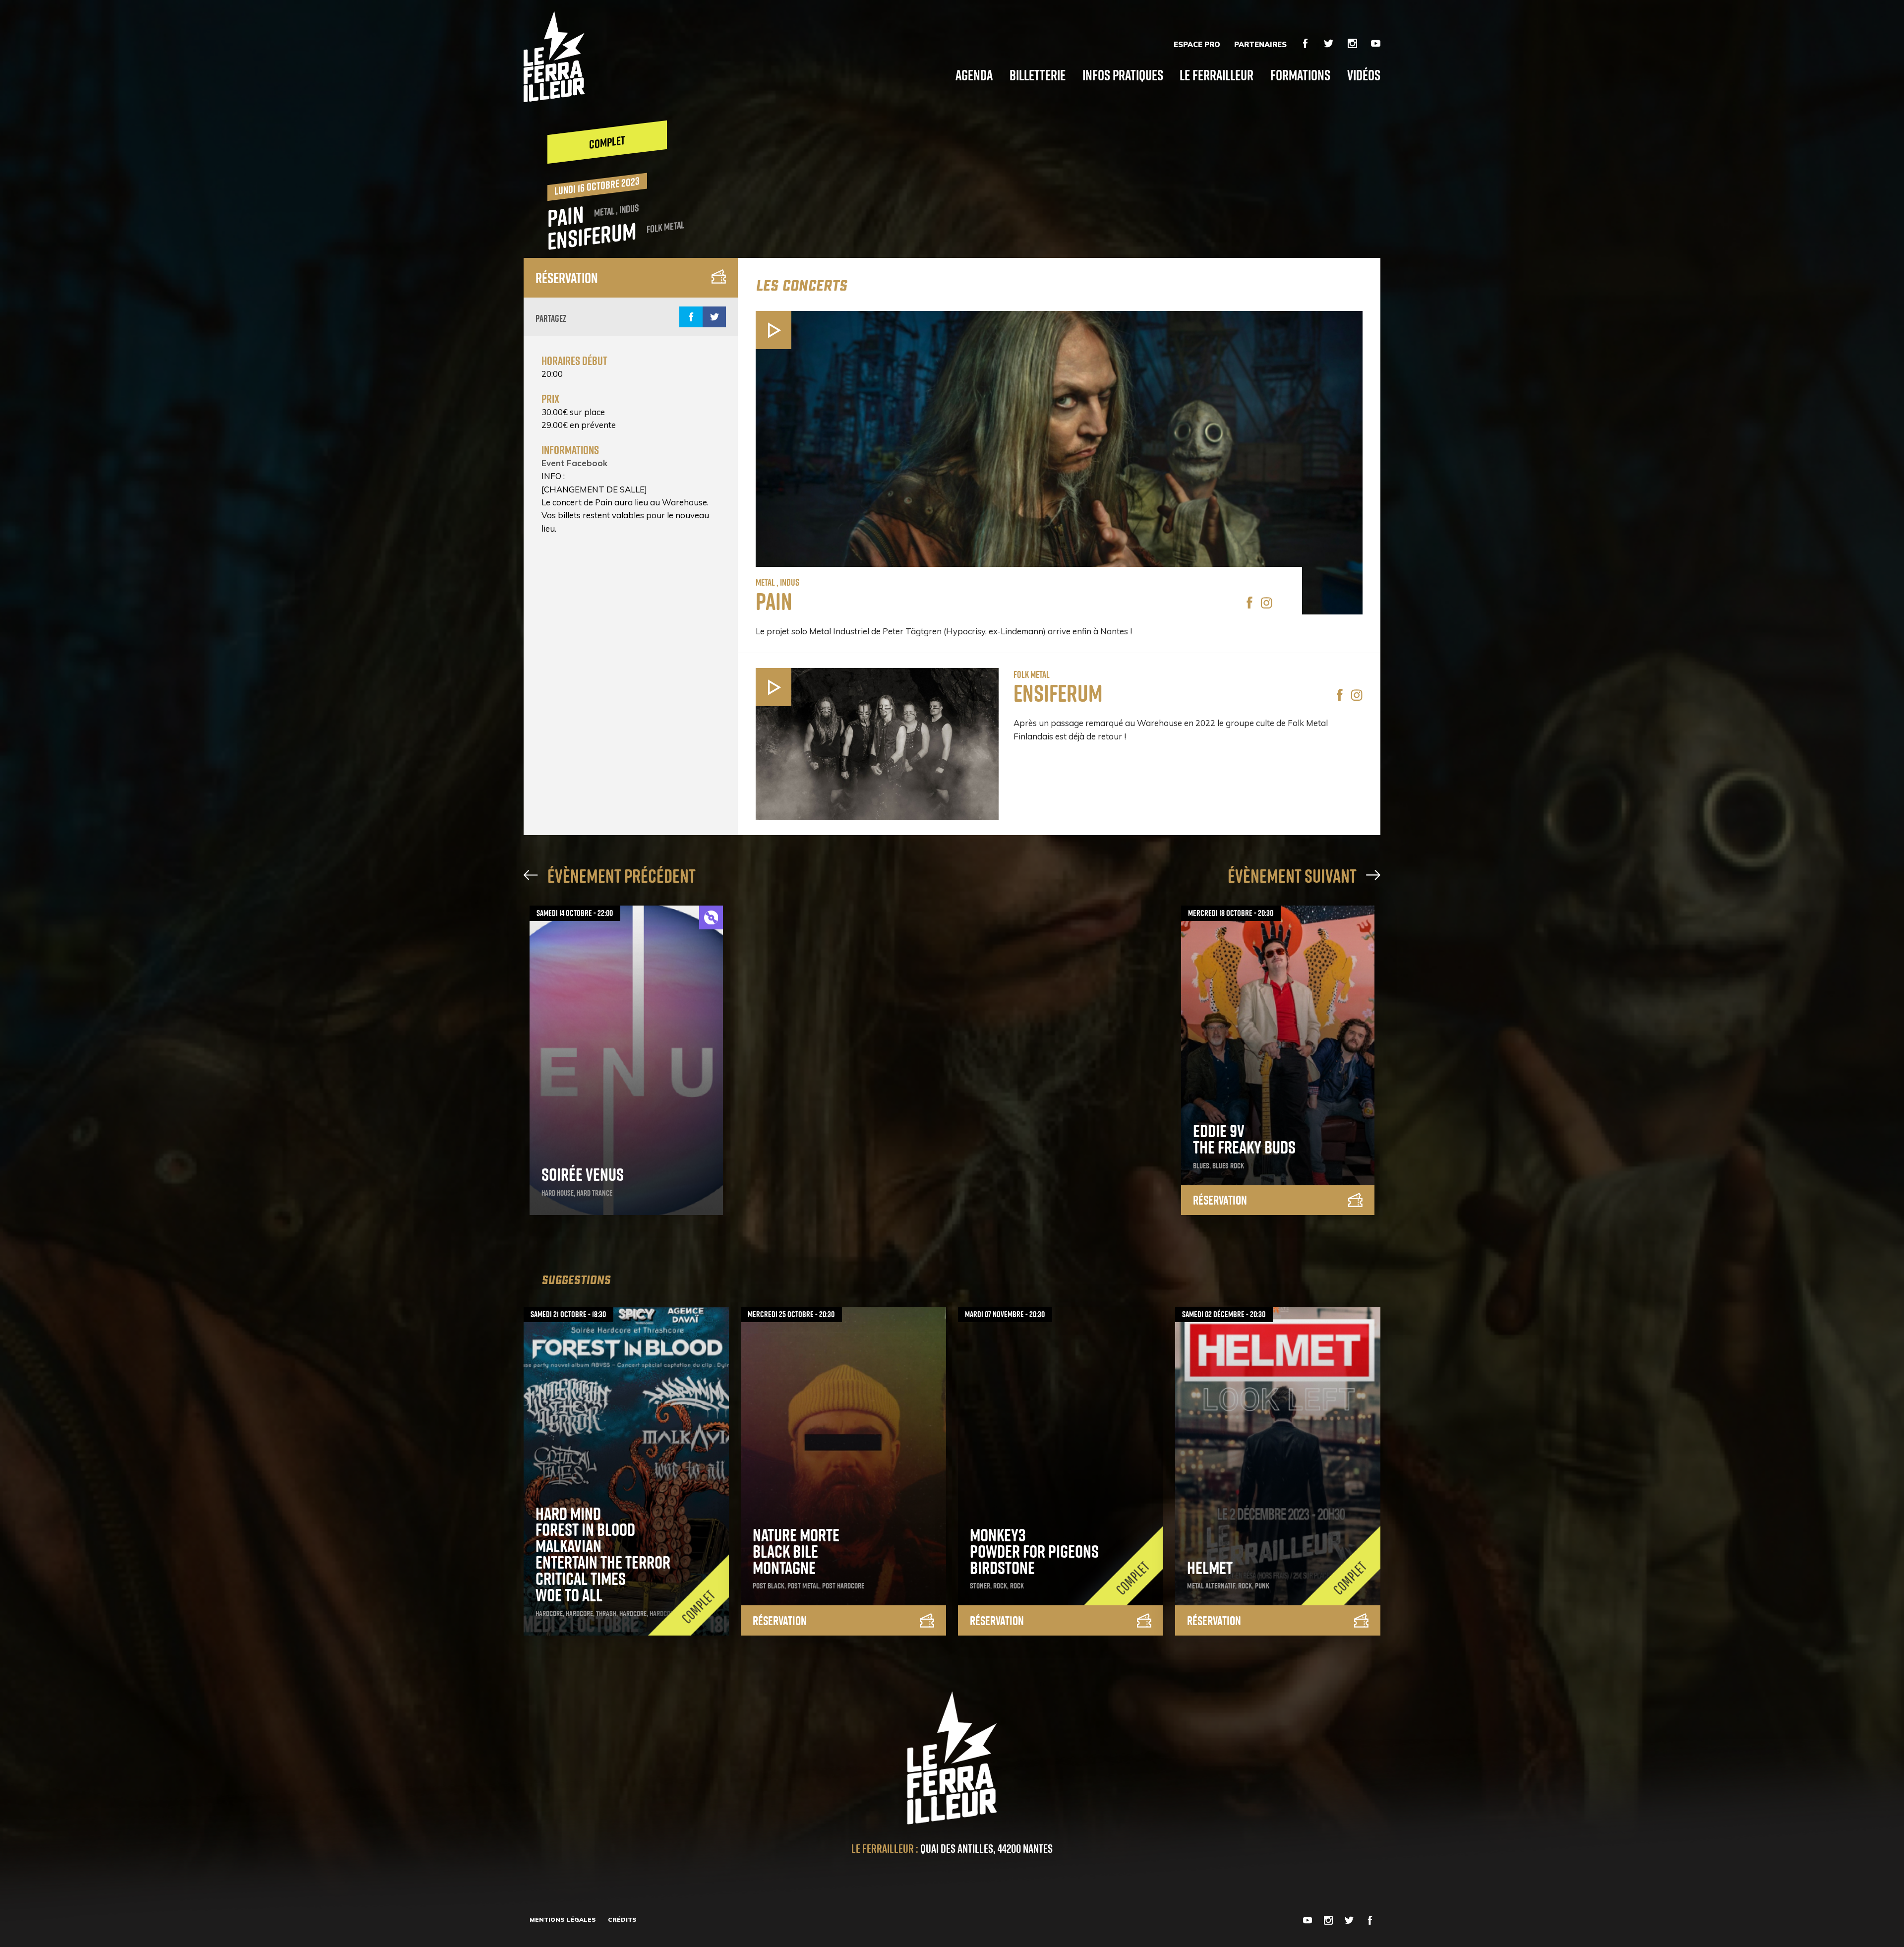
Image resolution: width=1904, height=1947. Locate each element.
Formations (1300, 75)
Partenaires (1260, 45)
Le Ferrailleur (1217, 75)
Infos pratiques (1123, 75)
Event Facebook (574, 463)
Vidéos (1364, 75)
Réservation (567, 278)
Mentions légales (563, 1919)
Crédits (622, 1919)
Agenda (974, 75)
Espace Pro (1197, 45)
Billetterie (1038, 75)
